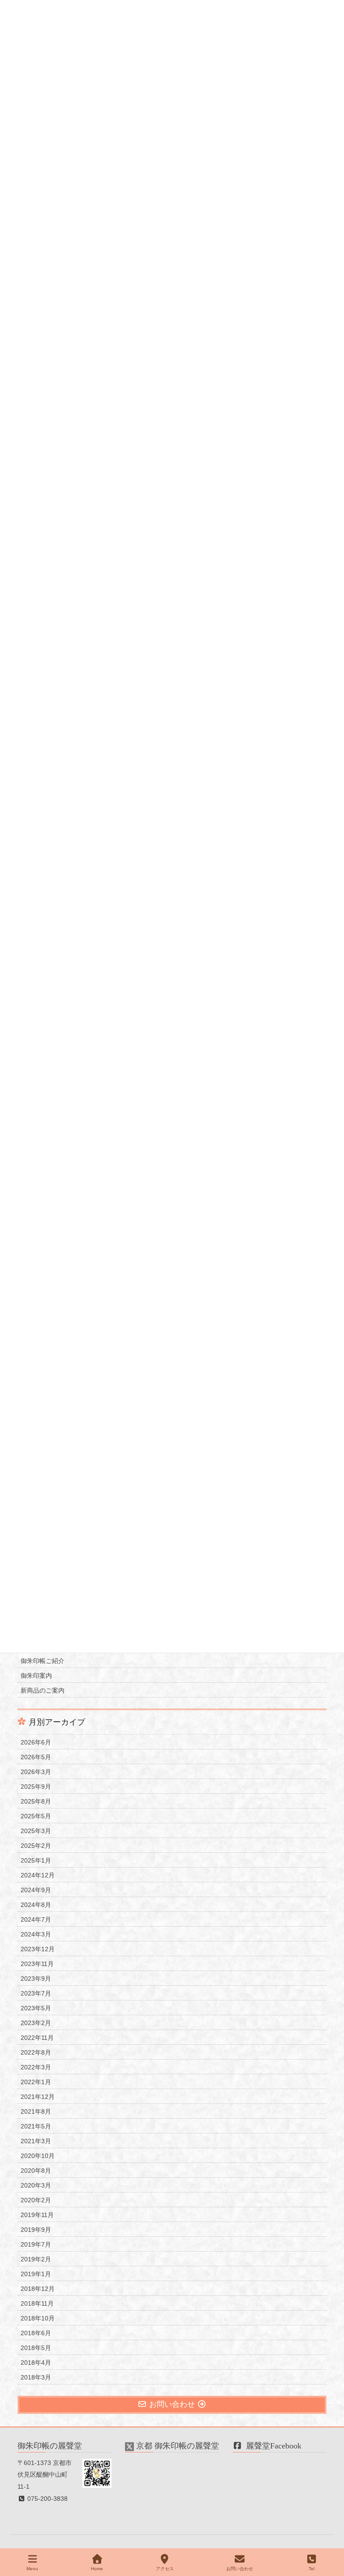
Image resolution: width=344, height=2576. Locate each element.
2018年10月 (38, 2318)
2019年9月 (36, 2230)
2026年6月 (36, 1742)
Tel (312, 2569)
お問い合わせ (240, 2569)
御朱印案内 (36, 1676)
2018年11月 (37, 2303)
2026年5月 (36, 1757)
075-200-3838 (47, 2499)
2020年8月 (36, 2171)
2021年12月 (38, 2097)
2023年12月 (38, 1949)
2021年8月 (36, 2111)
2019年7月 (36, 2244)
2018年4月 (36, 2363)
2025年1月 (36, 1860)
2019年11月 (37, 2215)
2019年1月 (36, 2274)
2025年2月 (36, 1846)
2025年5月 (36, 1816)
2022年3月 (36, 2067)
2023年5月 (36, 2008)
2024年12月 (38, 1875)
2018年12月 (38, 2289)
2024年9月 (36, 1890)
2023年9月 (36, 1979)
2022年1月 (36, 2082)
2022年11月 (37, 2038)
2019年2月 (36, 2259)
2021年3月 (36, 2141)
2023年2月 (36, 2023)
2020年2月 (36, 2200)
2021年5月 (36, 2126)
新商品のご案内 (43, 1690)
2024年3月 (36, 1934)
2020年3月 (36, 2185)
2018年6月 (36, 2333)
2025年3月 (36, 1831)
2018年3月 (36, 2377)
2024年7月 (36, 1919)
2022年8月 (36, 2052)
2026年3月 (36, 1772)
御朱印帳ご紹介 (43, 1661)
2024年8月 (36, 1905)
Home (97, 2569)
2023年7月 (36, 1993)
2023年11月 (37, 1964)
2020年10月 (38, 2156)
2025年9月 (36, 1787)
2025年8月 (36, 1801)
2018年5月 (36, 2348)
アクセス (165, 2569)
